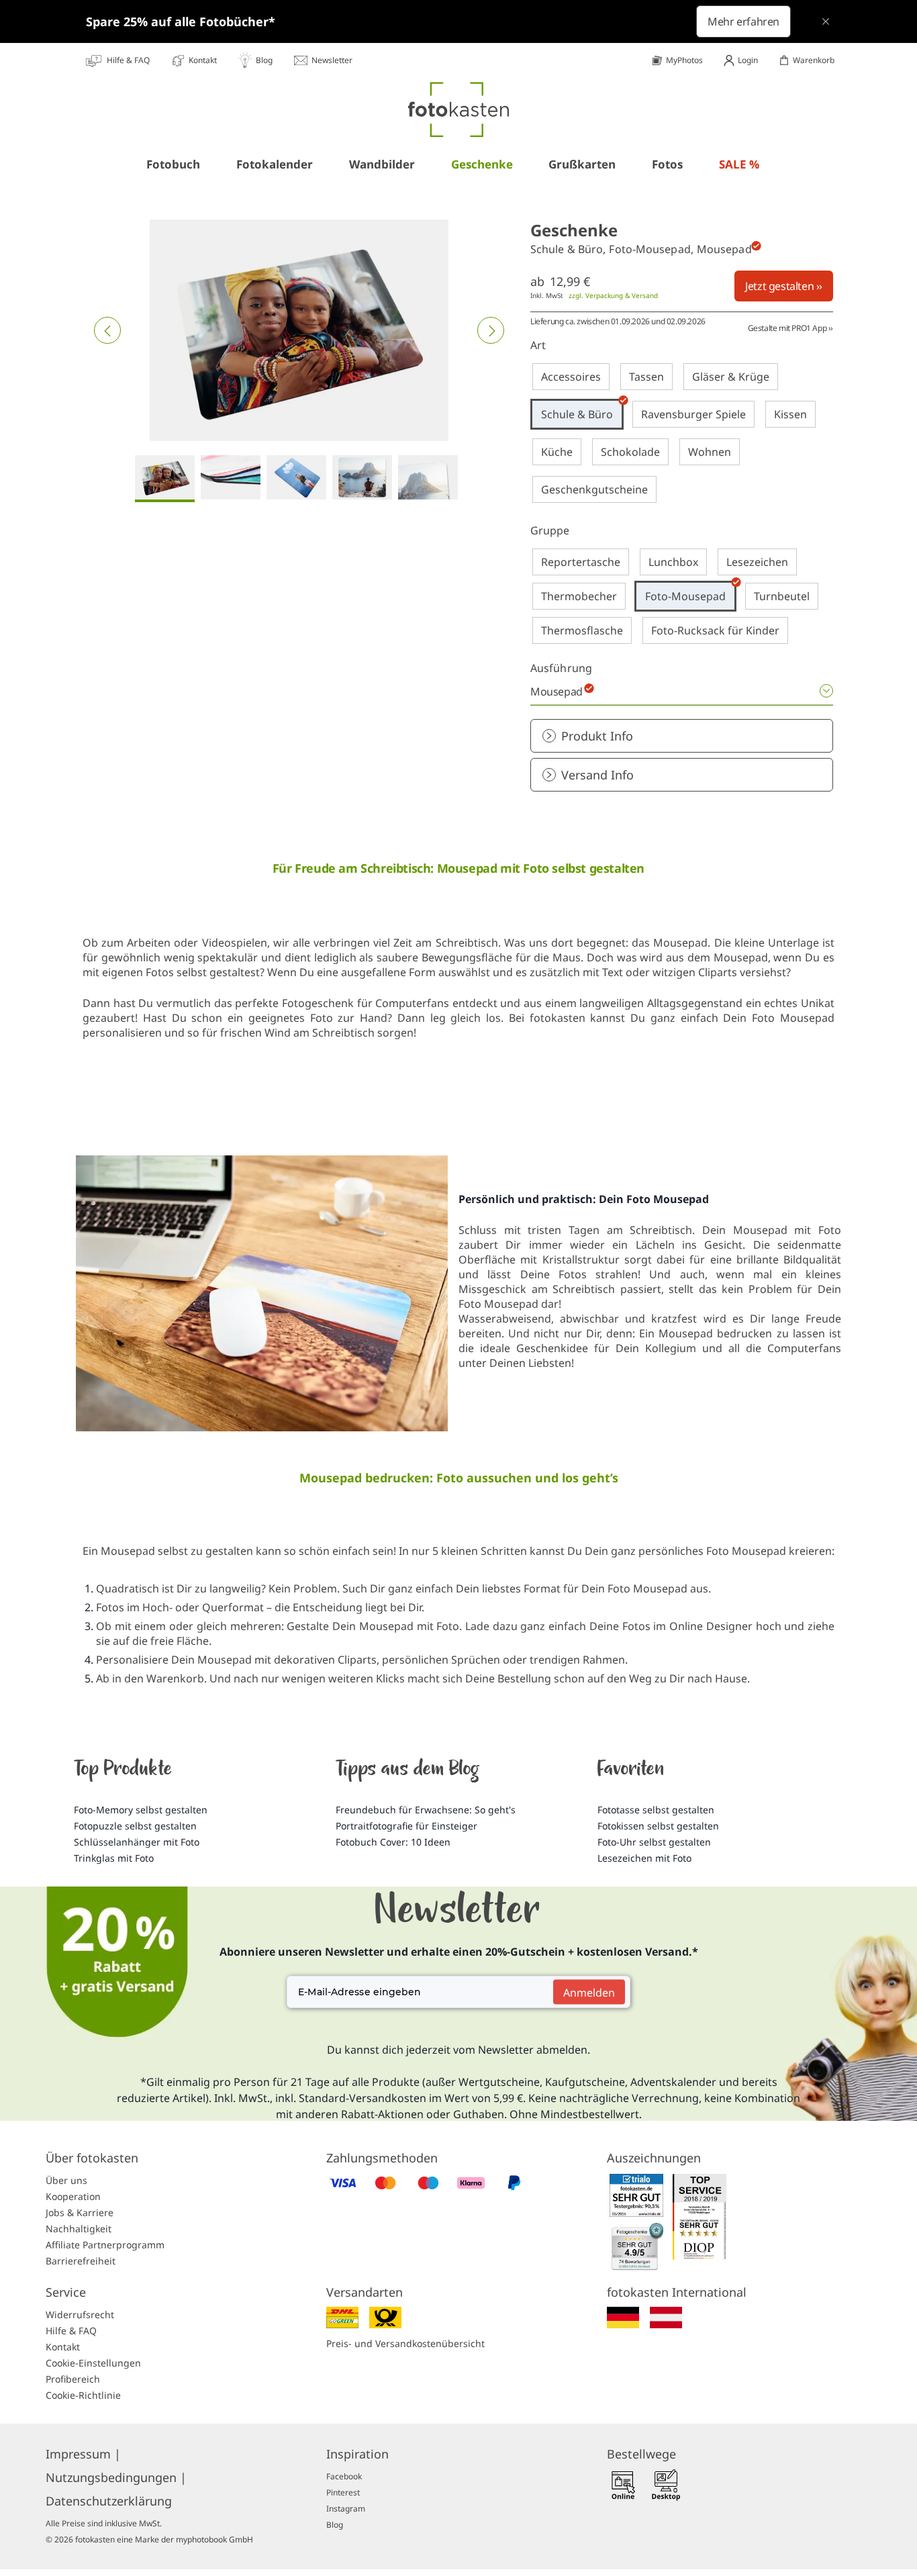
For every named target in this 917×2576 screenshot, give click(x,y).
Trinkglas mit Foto (114, 1858)
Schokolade (630, 452)
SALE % (739, 164)
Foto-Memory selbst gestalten (141, 1810)
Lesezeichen (757, 562)
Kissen (790, 414)
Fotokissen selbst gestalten (658, 1826)
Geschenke (482, 164)
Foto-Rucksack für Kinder (715, 630)
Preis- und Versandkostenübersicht (405, 2343)
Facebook (344, 2476)
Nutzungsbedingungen (116, 2477)
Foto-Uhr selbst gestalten (654, 1842)
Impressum (83, 2454)
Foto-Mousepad (685, 596)
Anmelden (589, 1992)
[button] (107, 330)
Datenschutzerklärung (109, 2501)
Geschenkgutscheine (594, 489)
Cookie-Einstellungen (93, 2363)
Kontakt (63, 2347)
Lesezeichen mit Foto (644, 1858)
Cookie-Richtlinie (83, 2395)
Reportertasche (581, 562)
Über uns (66, 2180)
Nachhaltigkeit (79, 2229)
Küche (557, 452)
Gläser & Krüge (731, 377)
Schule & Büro (577, 414)
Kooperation (73, 2196)
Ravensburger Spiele (693, 414)
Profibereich (73, 2379)
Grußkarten (582, 164)
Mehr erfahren (743, 21)
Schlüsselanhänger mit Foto (137, 1842)
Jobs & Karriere (80, 2212)
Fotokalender (275, 164)
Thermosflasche (582, 630)
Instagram (346, 2509)
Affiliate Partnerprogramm (105, 2245)
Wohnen (710, 452)
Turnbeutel (782, 596)
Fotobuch (173, 164)
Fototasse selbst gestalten (656, 1810)
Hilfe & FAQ (71, 2331)
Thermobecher (579, 596)
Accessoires (571, 377)
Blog (335, 2525)
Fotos (667, 164)
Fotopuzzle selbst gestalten (135, 1826)
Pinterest (343, 2492)
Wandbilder (382, 164)
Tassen (646, 377)
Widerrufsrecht (80, 2315)
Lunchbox (673, 562)
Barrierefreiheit (81, 2261)
